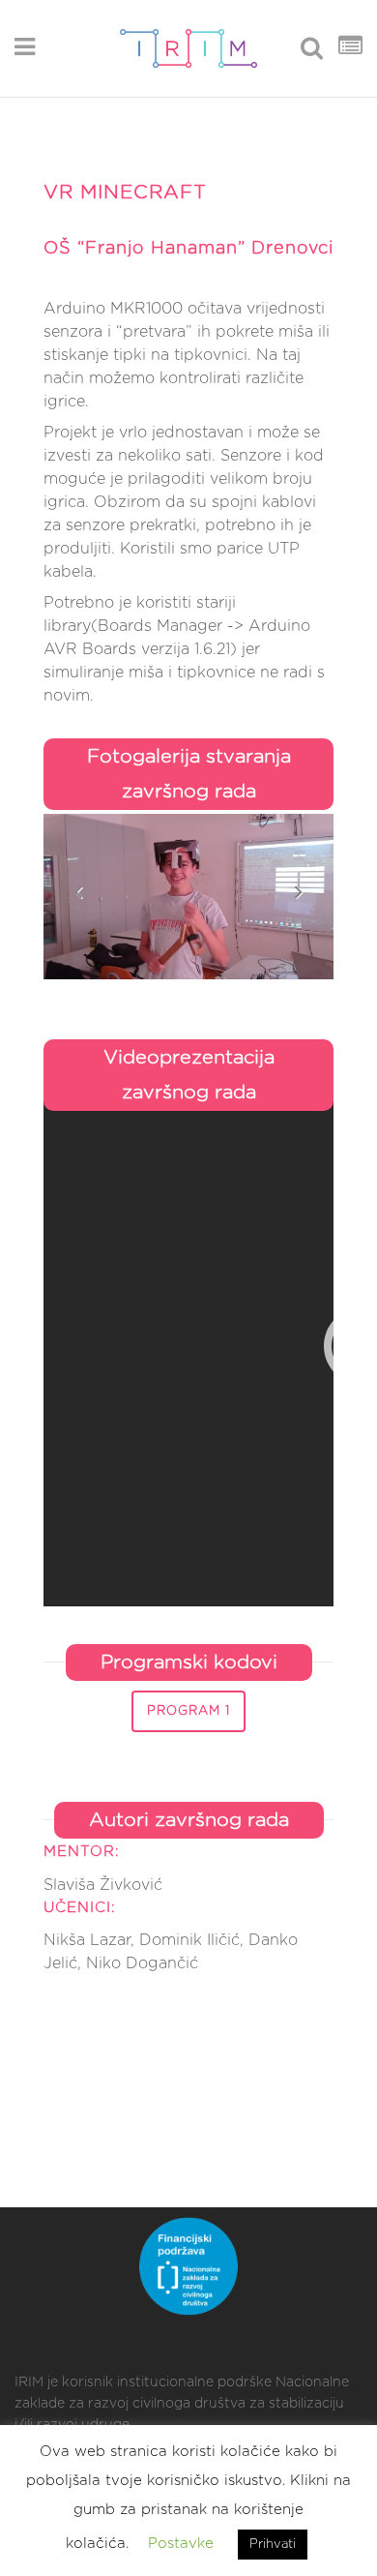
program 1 (188, 1711)
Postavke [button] (181, 2544)
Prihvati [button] (273, 2545)
